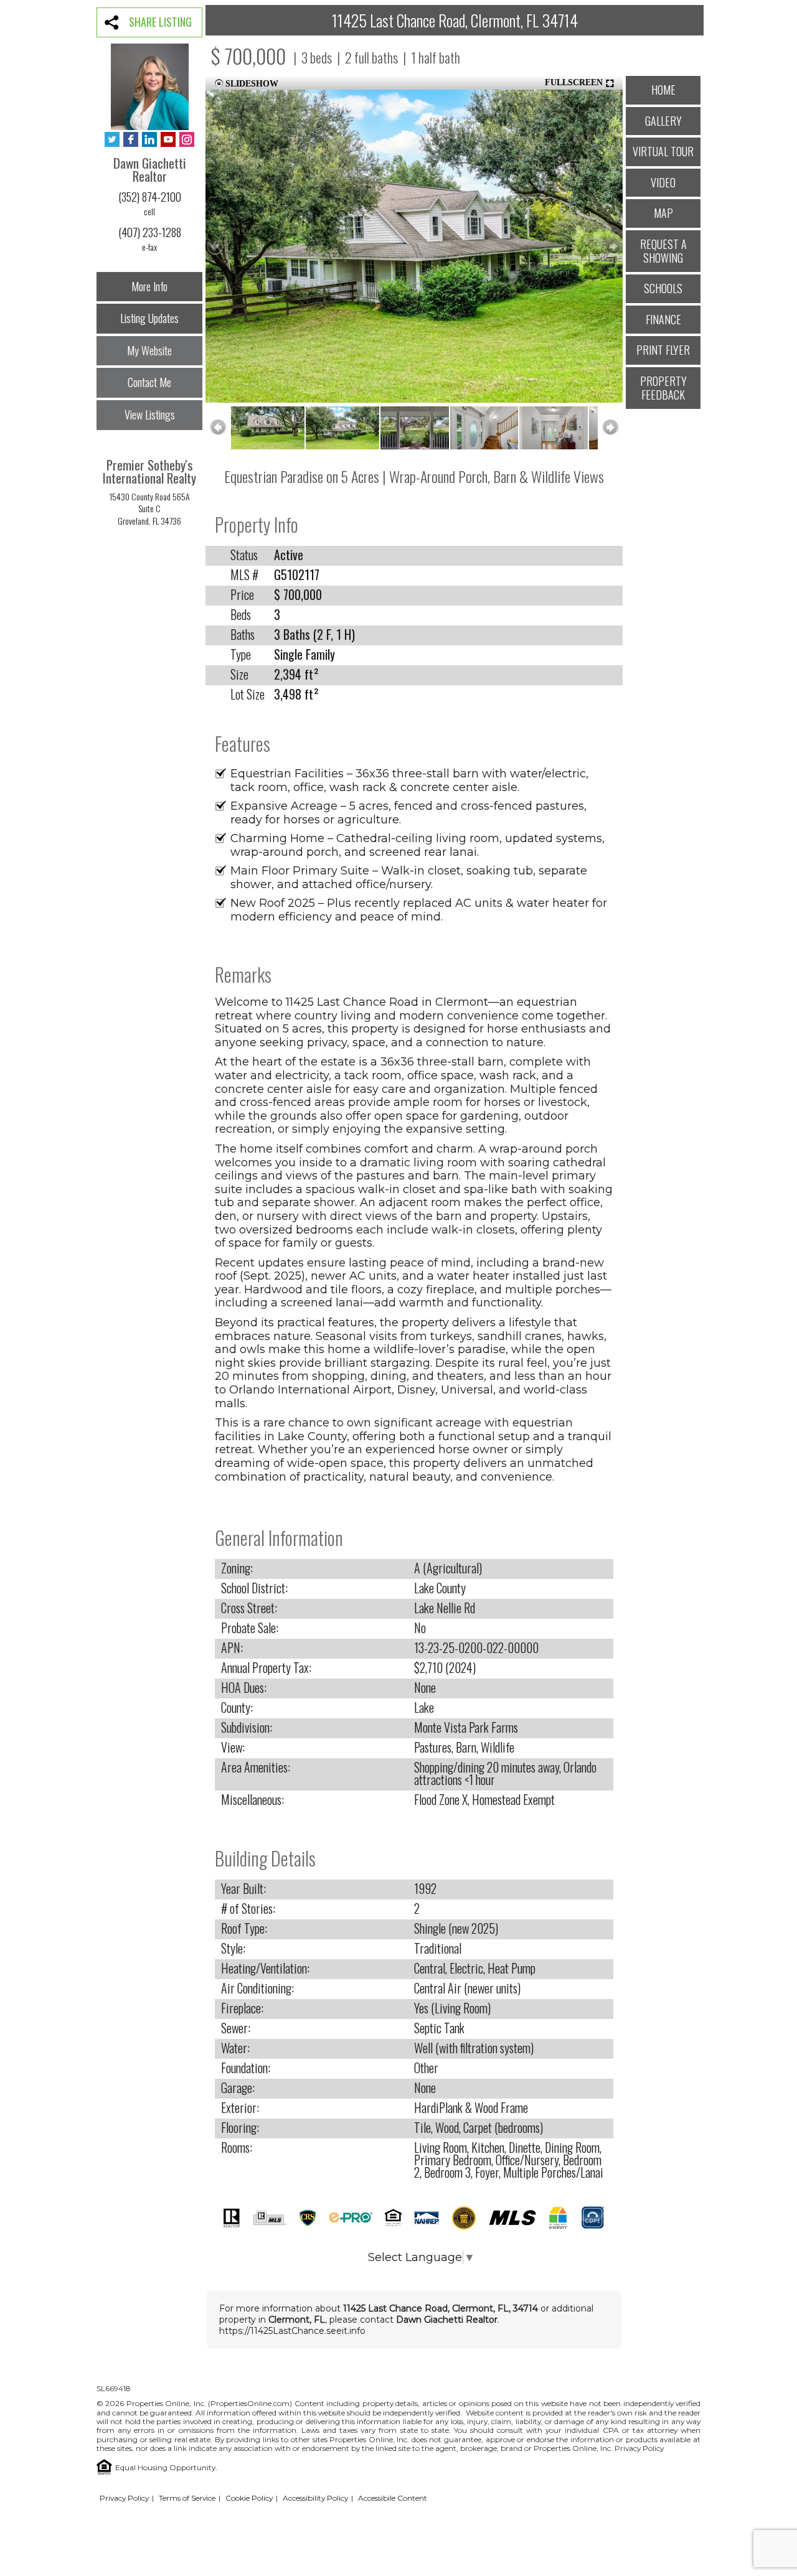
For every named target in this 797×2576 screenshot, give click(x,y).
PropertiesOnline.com (250, 2403)
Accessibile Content (393, 2498)
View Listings (150, 415)
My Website (149, 350)
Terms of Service (187, 2498)
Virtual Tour (663, 151)
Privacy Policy (639, 2448)
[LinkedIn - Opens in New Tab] (149, 140)
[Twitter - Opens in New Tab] (112, 140)
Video (663, 182)
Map (663, 213)
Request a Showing (663, 251)
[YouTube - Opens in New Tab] (168, 140)
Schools (663, 288)
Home (663, 90)
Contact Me (149, 382)
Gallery (663, 121)
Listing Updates (149, 318)
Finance (663, 319)
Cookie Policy (249, 2498)
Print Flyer (663, 350)
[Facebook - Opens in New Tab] (131, 140)
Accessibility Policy (315, 2498)
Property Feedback (663, 388)
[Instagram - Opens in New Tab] (187, 140)
